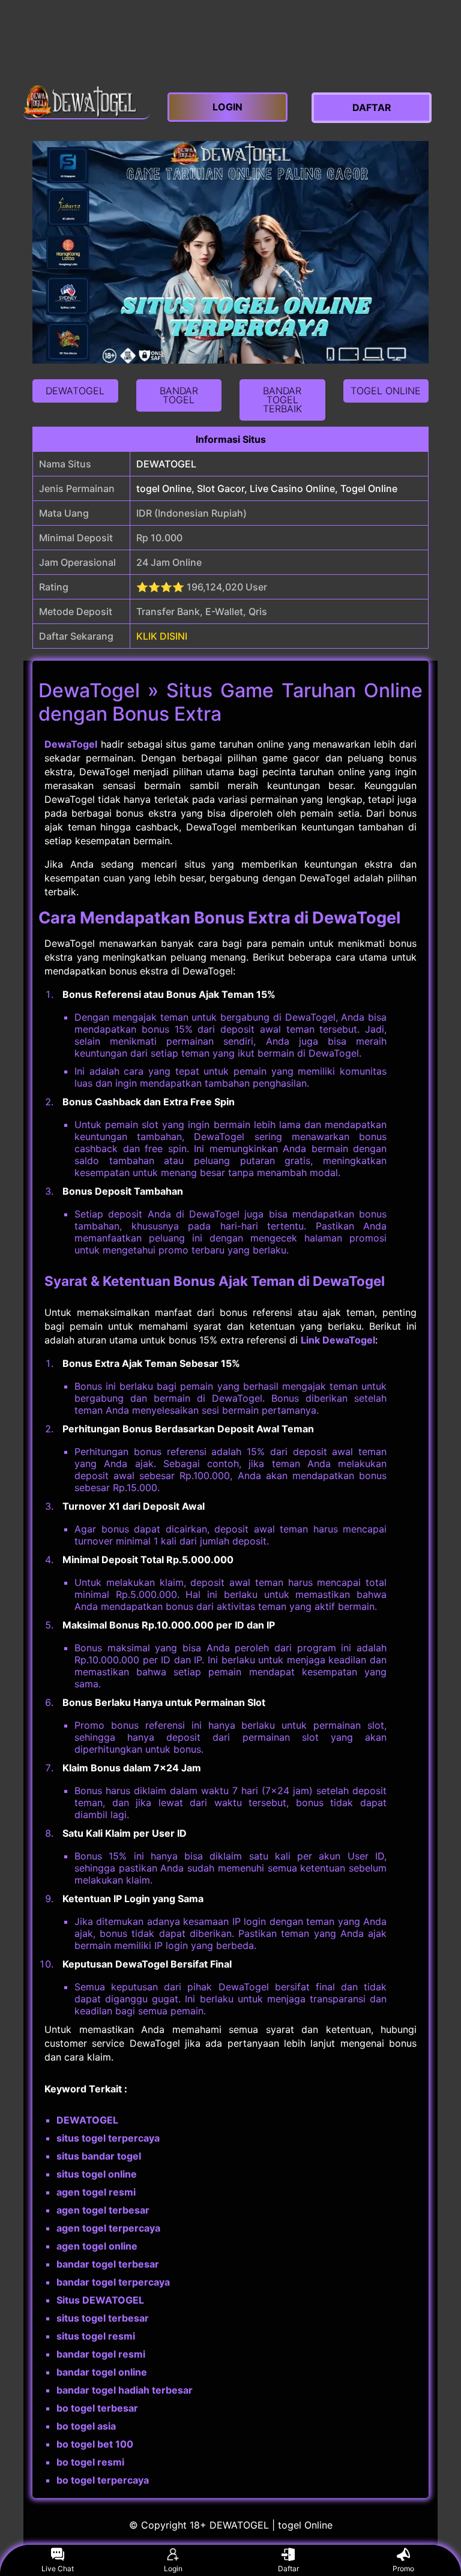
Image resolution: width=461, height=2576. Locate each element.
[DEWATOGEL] (86, 102)
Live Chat (58, 2568)
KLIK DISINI (162, 636)
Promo (403, 2568)
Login (173, 2568)
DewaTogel (71, 744)
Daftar (288, 2568)
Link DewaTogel (338, 1340)
